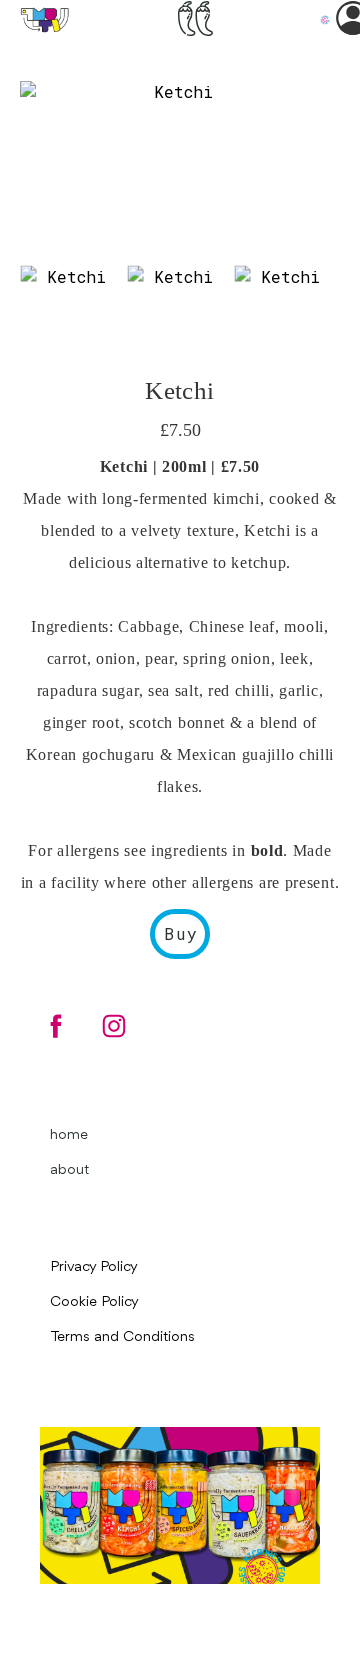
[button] (195, 18)
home (69, 1135)
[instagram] (114, 1026)
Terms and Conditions (122, 1337)
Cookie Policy (94, 1302)
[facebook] (56, 1026)
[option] (175, 168)
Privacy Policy (94, 1267)
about (69, 1170)
